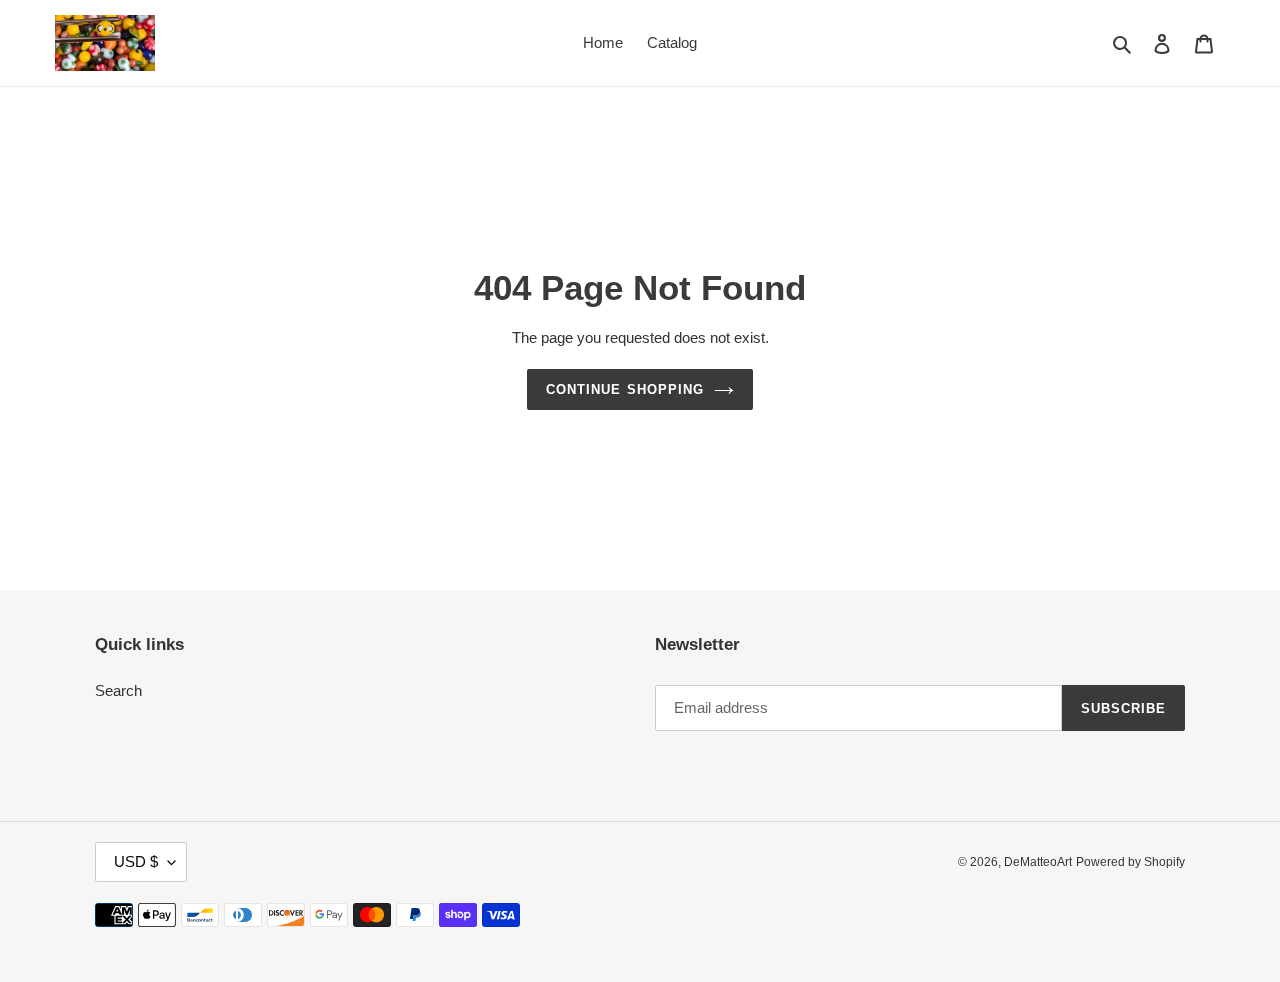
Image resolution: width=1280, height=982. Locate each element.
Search (118, 690)
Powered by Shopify (1130, 862)
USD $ (136, 861)
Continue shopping (625, 389)
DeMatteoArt (1038, 862)
